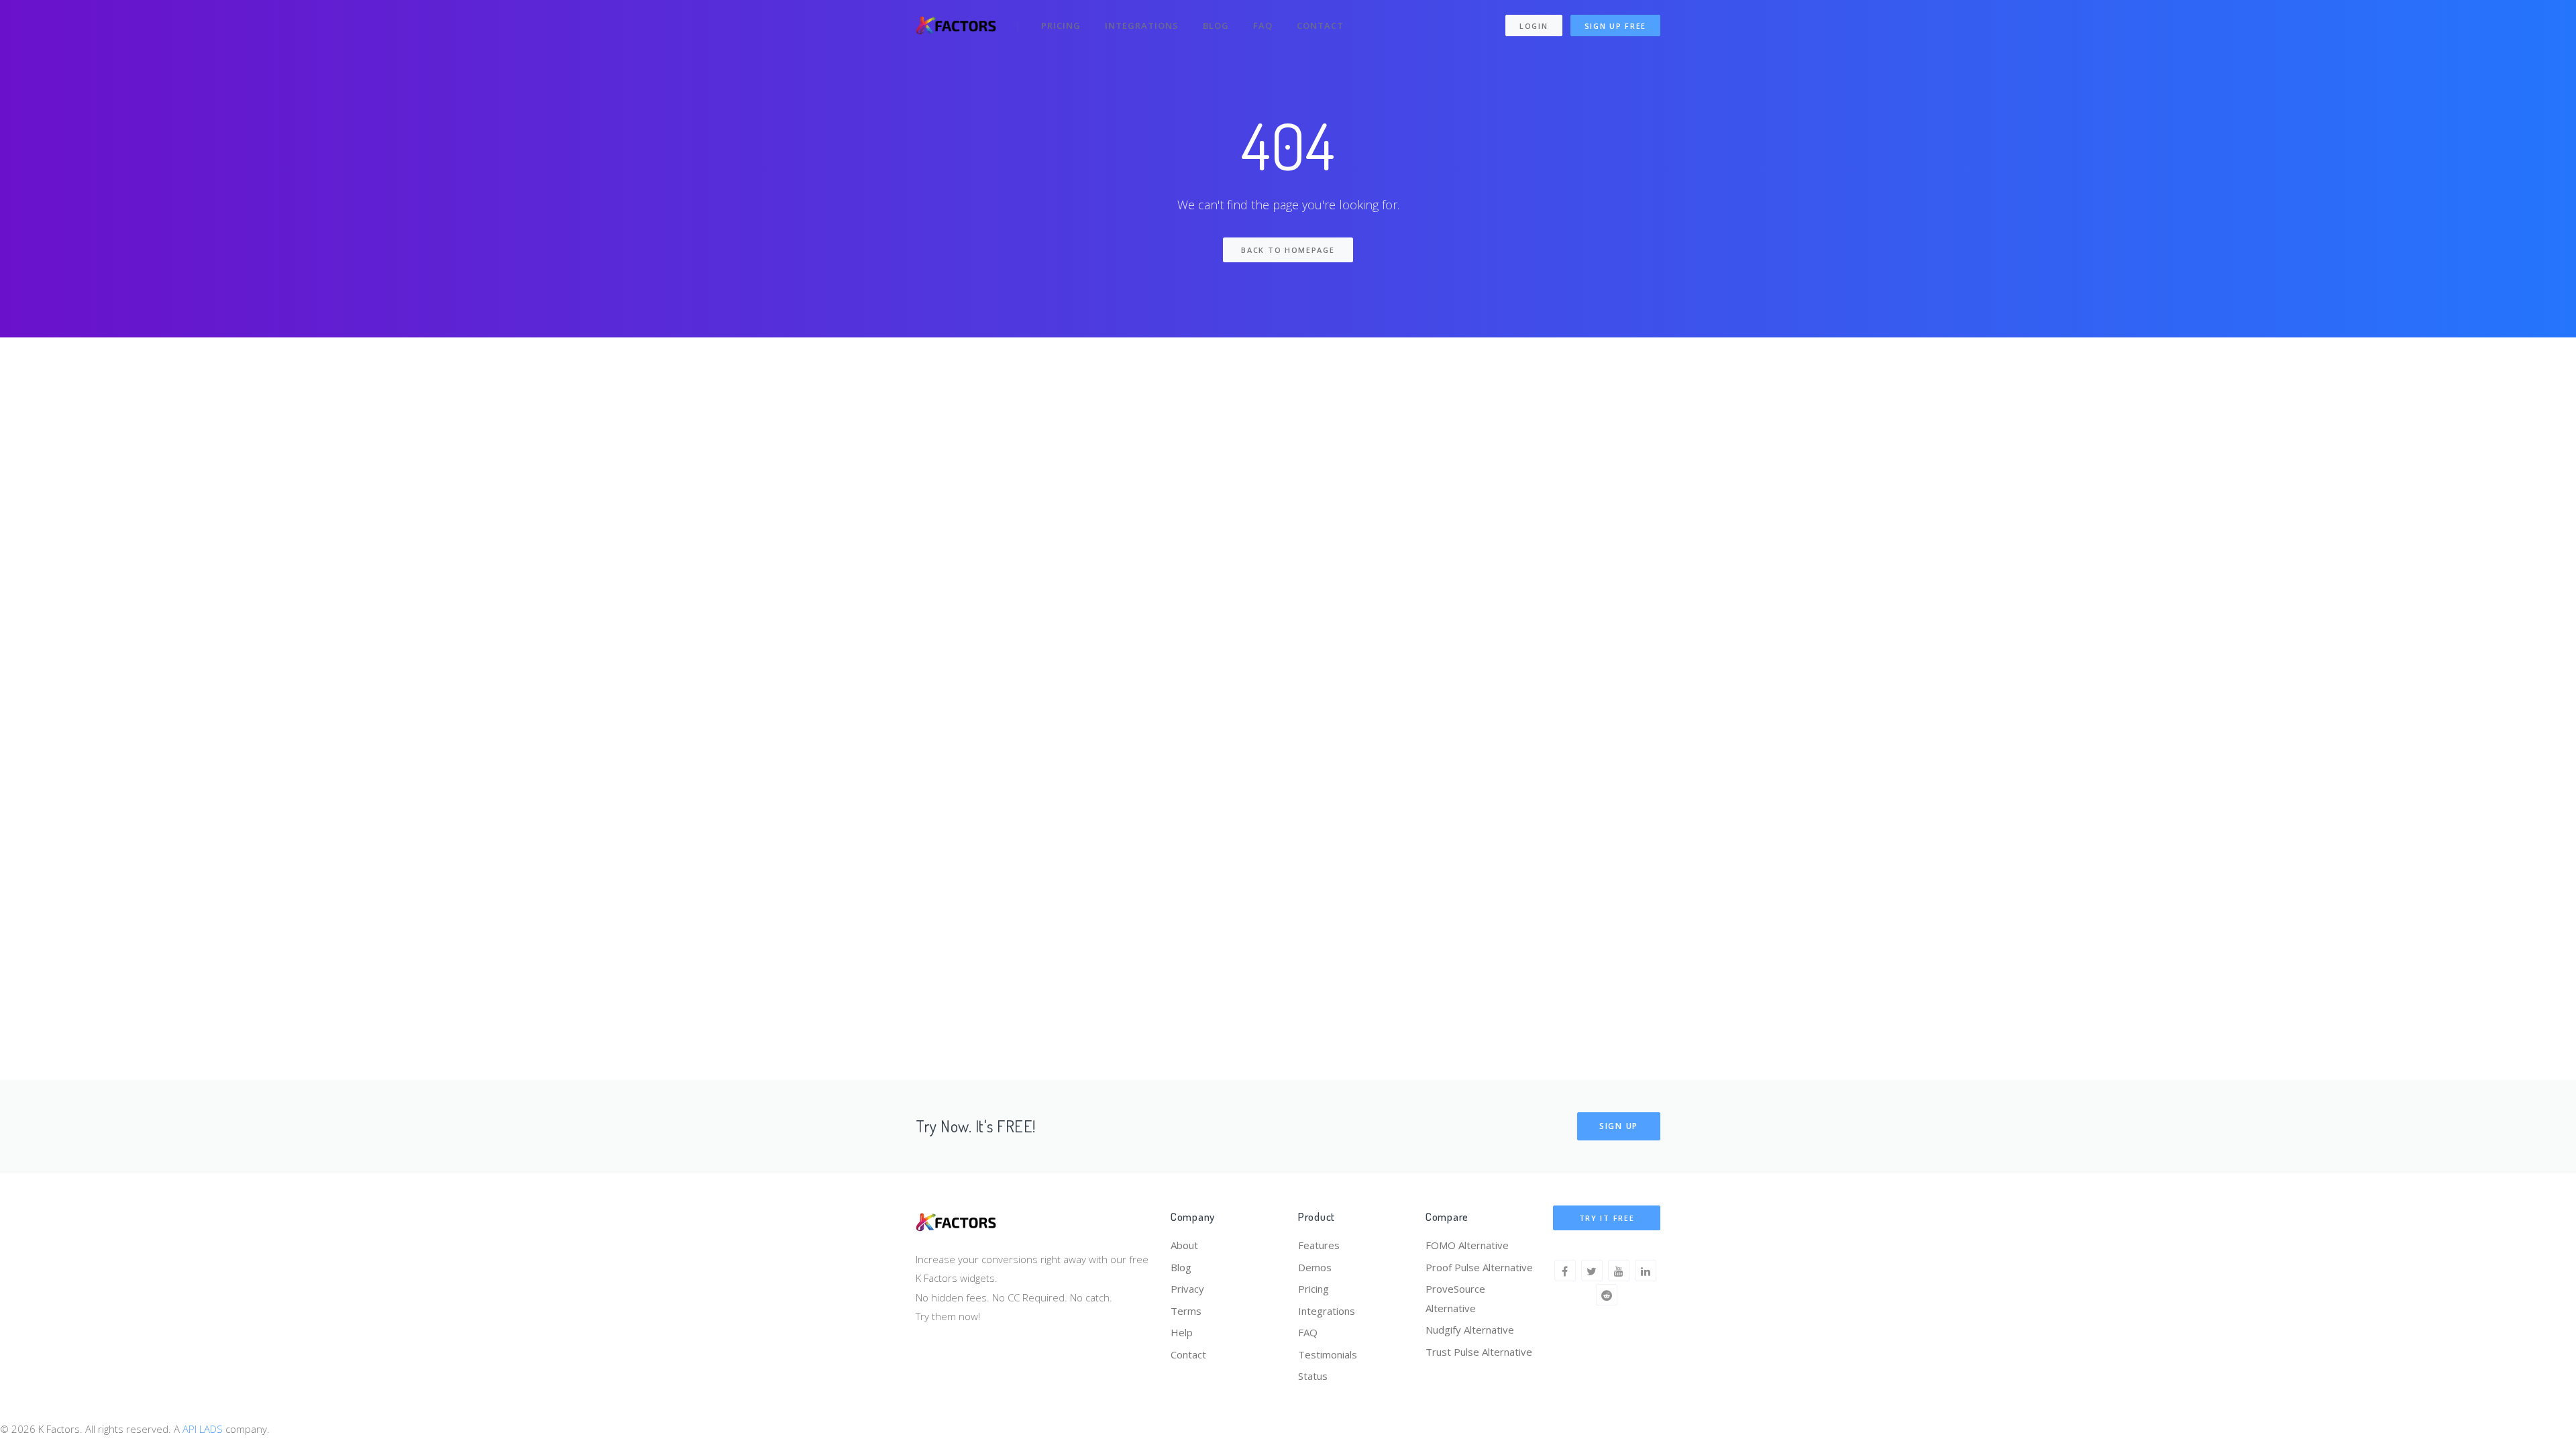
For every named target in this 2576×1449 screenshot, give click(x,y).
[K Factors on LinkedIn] (1646, 1271)
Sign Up (1619, 1126)
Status (1313, 1376)
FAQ (1263, 25)
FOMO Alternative (1467, 1245)
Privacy (1187, 1289)
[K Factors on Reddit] (1607, 1295)
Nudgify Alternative (1470, 1330)
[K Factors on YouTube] (1619, 1271)
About (1184, 1245)
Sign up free (1615, 26)
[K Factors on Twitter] (1592, 1271)
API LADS (203, 1429)
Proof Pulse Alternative (1479, 1267)
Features (1319, 1245)
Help (1182, 1332)
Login (1534, 26)
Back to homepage (1288, 250)
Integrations (1142, 25)
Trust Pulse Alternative (1479, 1352)
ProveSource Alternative (1455, 1298)
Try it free (1607, 1218)
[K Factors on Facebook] (1565, 1271)
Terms (1186, 1311)
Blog (1216, 25)
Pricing (1061, 25)
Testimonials (1328, 1354)
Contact (1320, 25)
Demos (1315, 1267)
